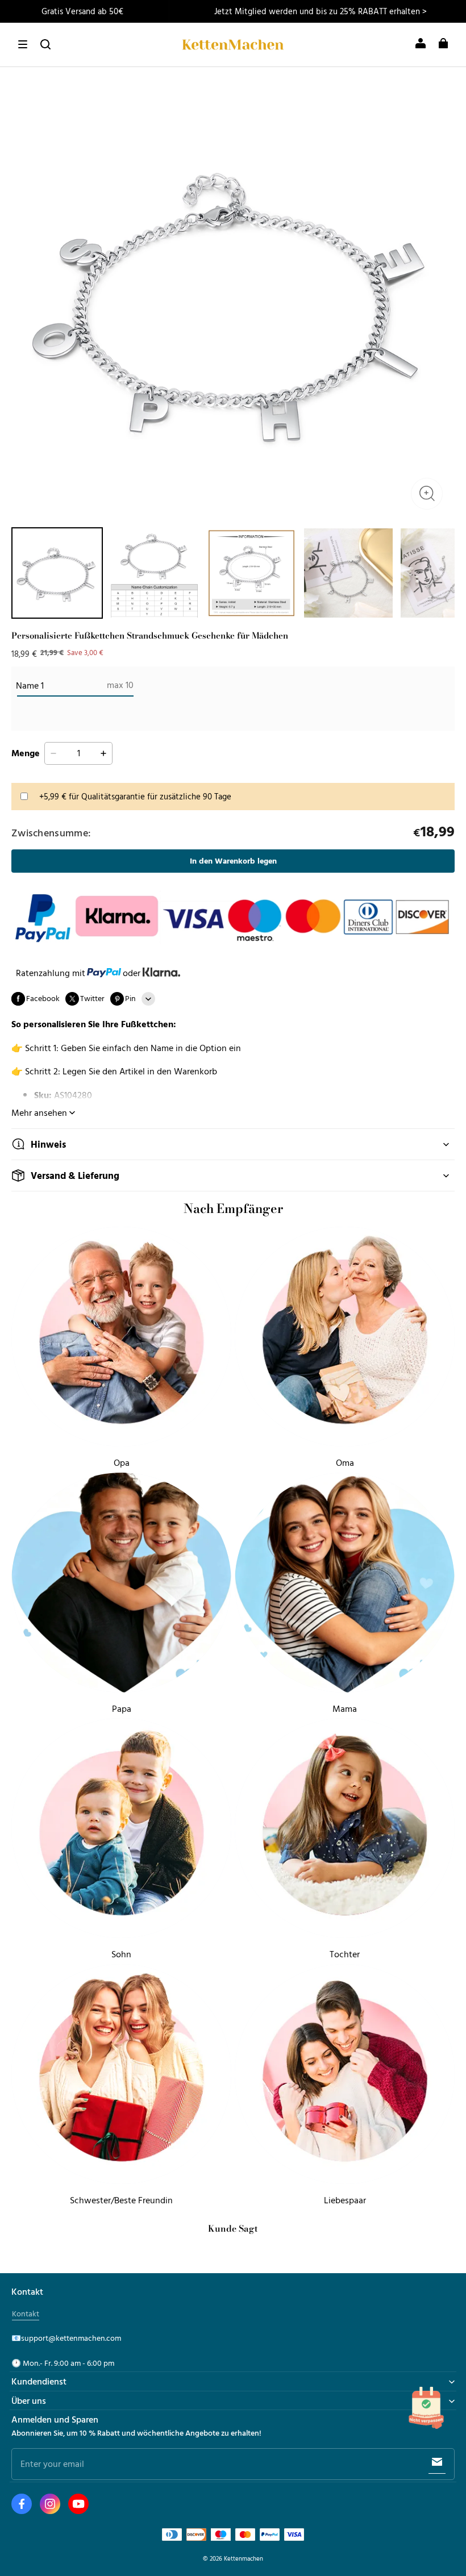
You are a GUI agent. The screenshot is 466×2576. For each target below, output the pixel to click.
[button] (23, 44)
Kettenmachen (244, 2558)
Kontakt (26, 2314)
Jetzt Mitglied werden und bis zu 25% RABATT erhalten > (321, 11)
